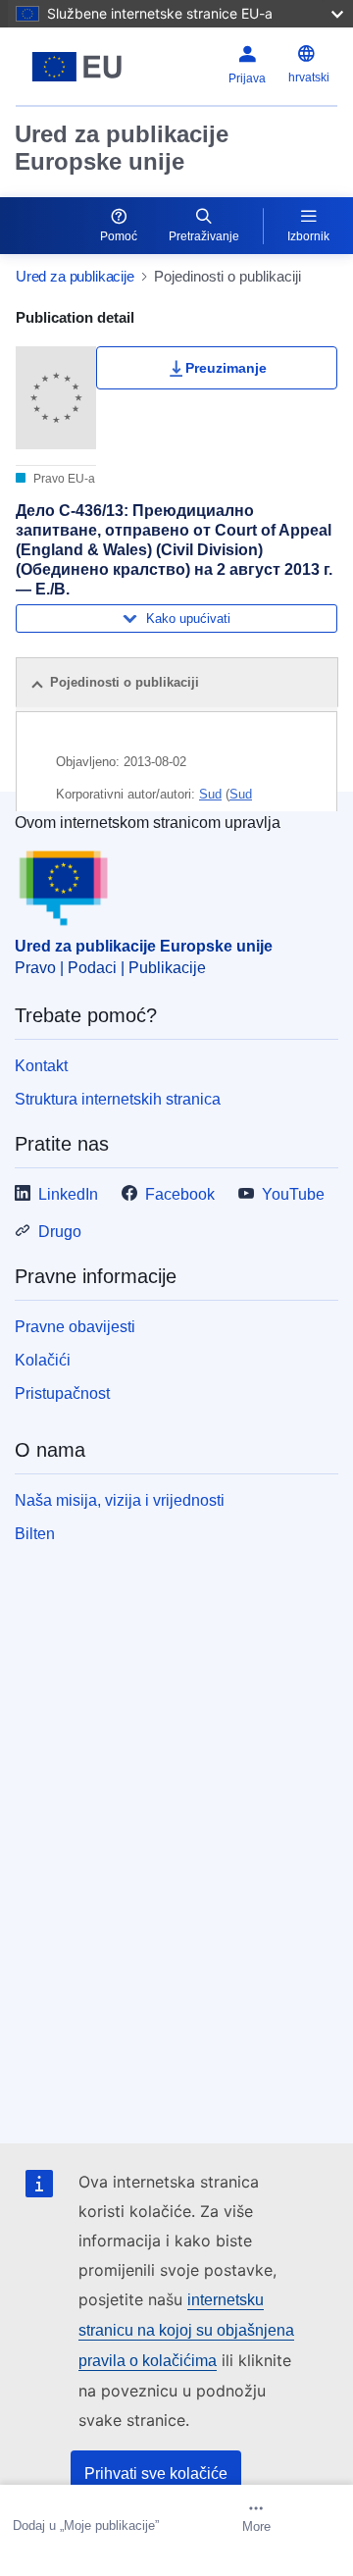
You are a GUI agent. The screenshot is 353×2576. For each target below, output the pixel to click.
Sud (210, 794)
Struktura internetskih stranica (118, 1099)
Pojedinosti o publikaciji (125, 682)
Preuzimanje (226, 368)
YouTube (293, 1194)
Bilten (35, 1534)
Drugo (60, 1232)
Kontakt (41, 1066)
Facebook (180, 1194)
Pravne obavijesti (75, 1327)
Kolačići (43, 1360)
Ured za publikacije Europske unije (122, 148)
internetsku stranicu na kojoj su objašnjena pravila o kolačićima (186, 2330)
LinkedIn (68, 1194)
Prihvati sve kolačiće (156, 2473)
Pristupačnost (62, 1393)
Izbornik (308, 236)
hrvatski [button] (309, 77)
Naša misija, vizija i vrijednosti (120, 1500)
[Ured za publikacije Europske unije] (77, 67)
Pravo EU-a (63, 479)
